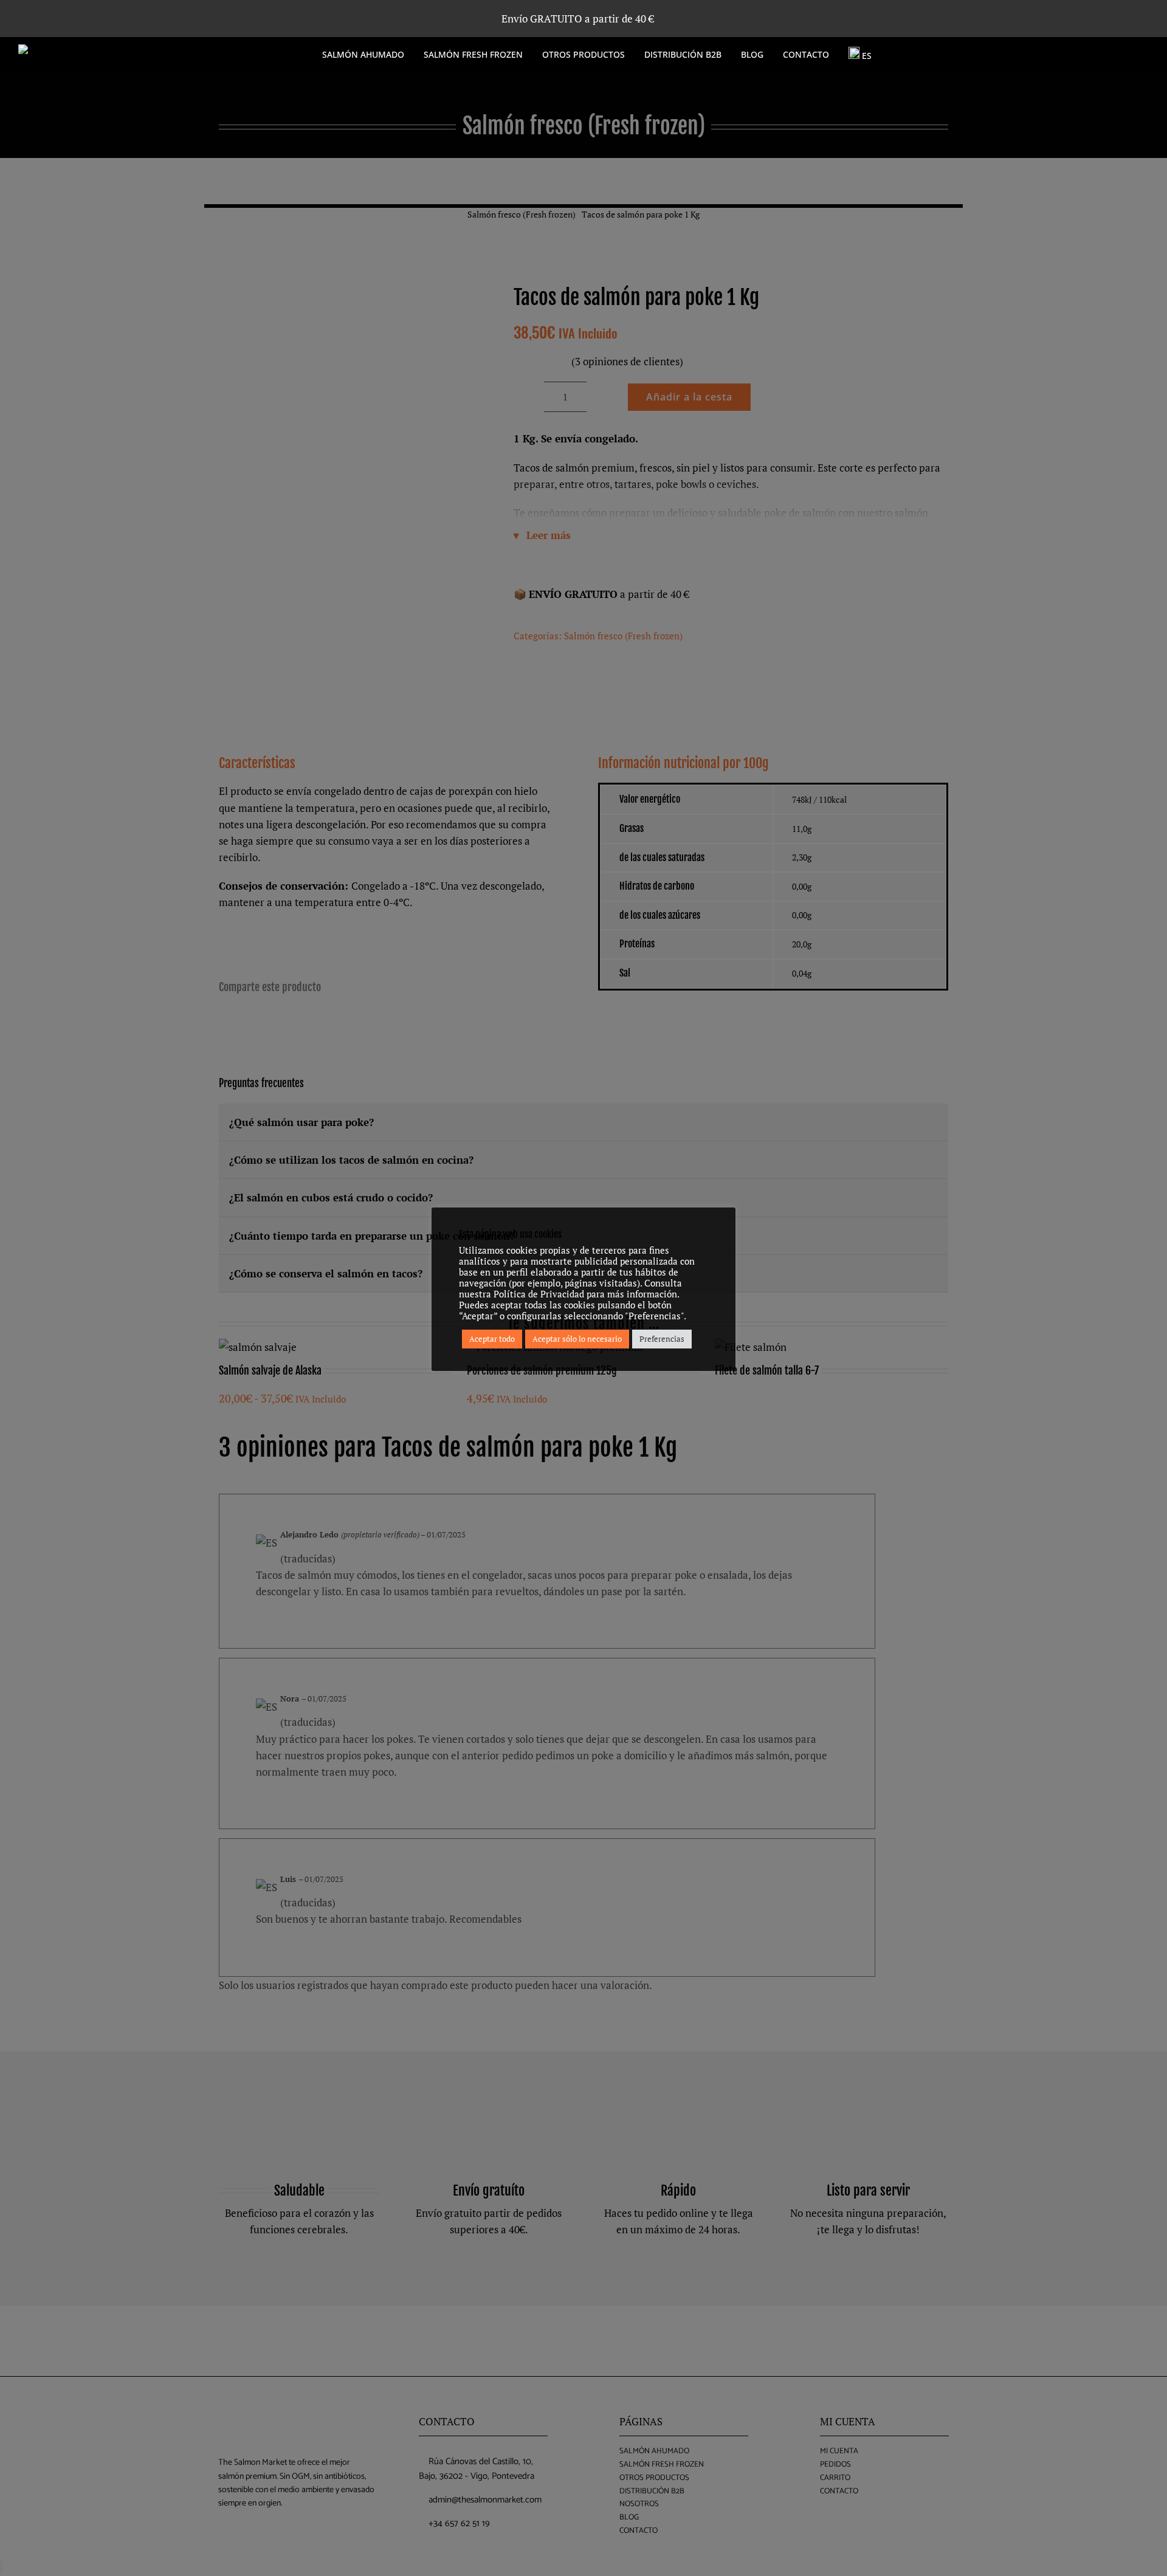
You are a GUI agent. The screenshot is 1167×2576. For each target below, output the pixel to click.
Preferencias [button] (662, 1339)
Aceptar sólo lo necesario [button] (577, 1339)
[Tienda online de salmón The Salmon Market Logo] (109, 50)
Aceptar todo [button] (492, 1339)
